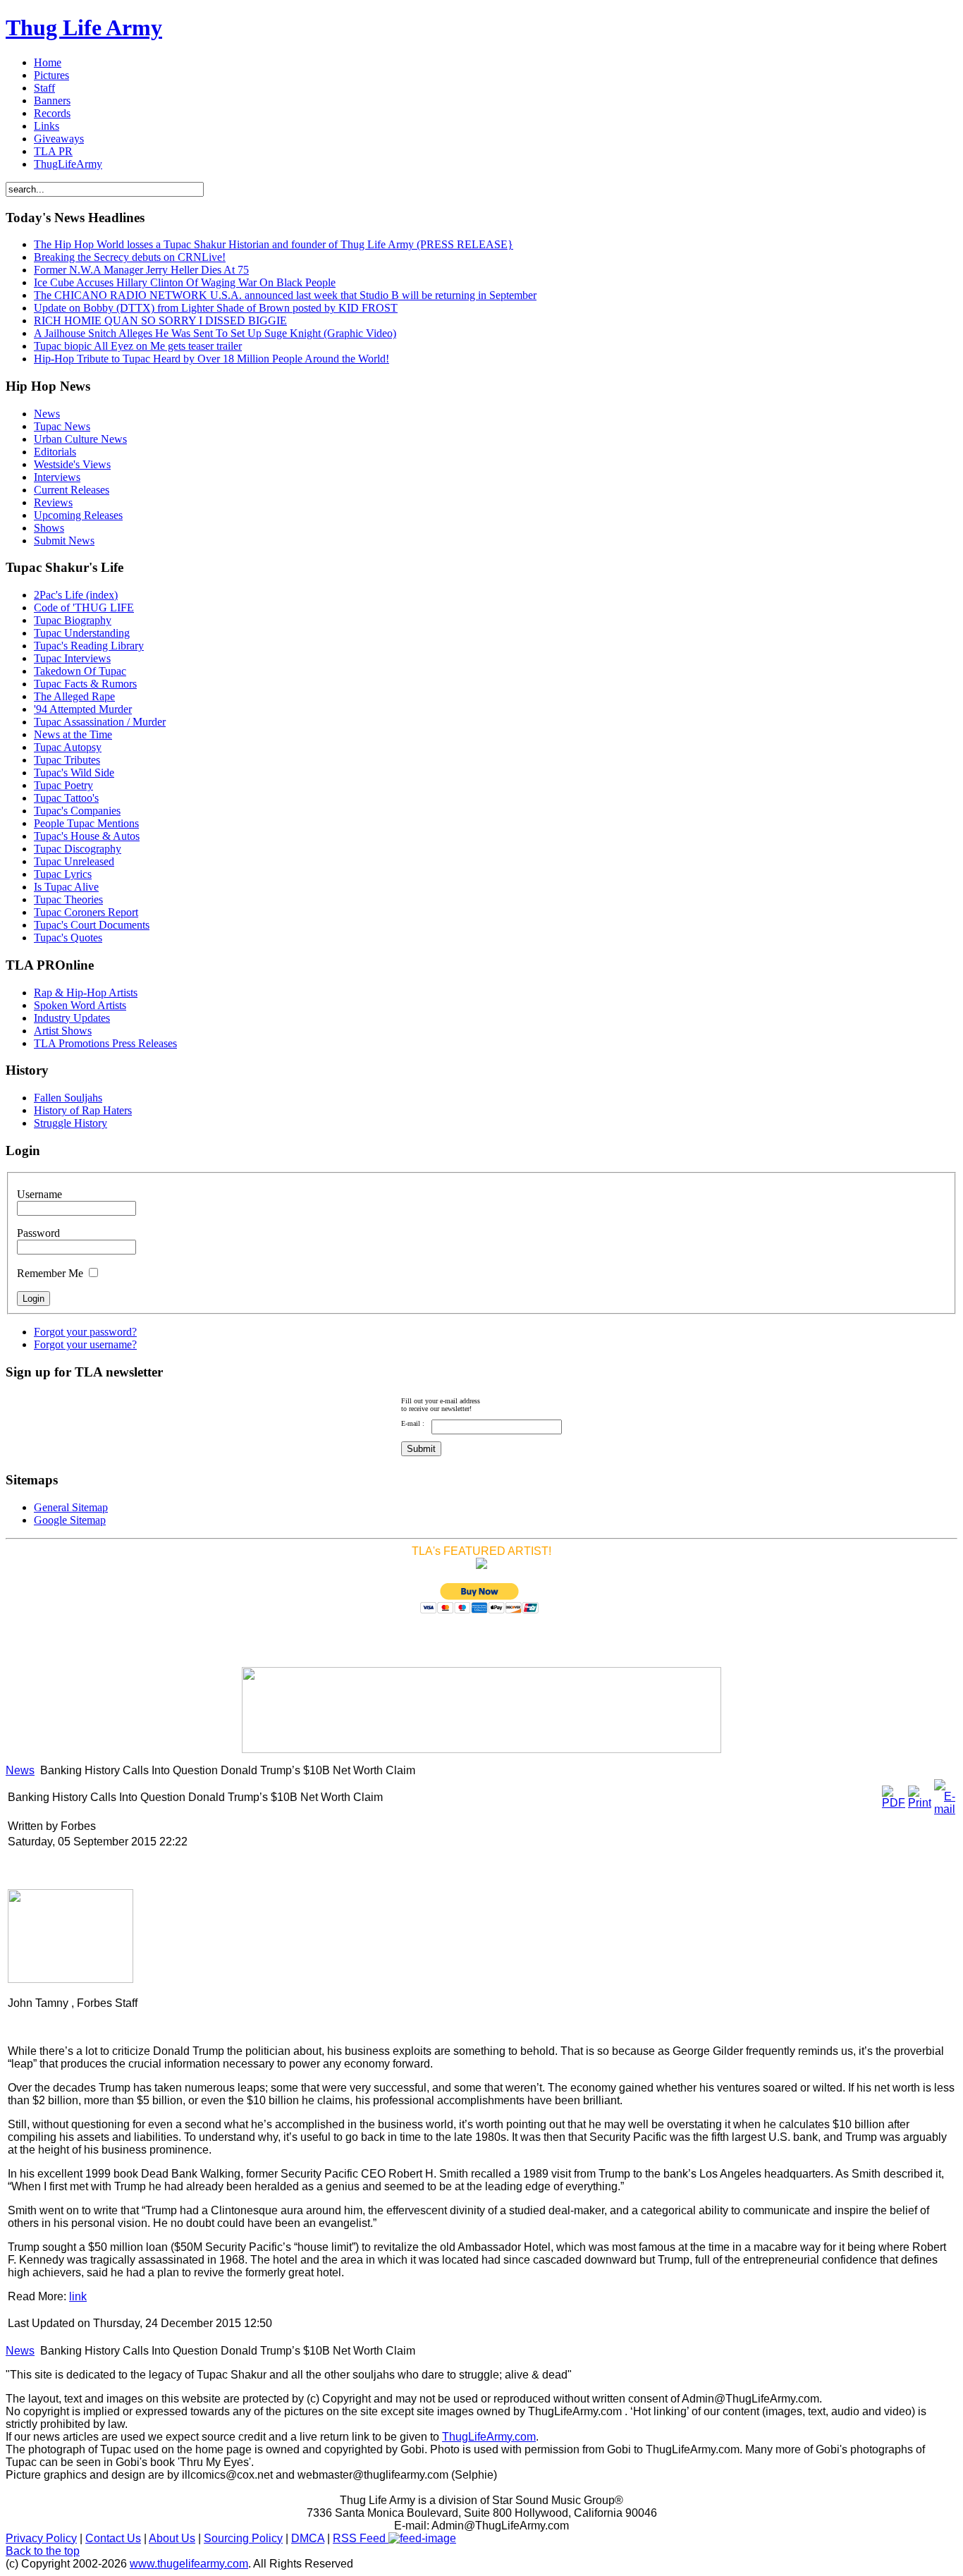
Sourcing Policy (243, 2538)
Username (39, 1194)
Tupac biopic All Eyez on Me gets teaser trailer (138, 346)
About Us (172, 2538)
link (78, 2296)
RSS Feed (361, 2538)
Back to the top (43, 2551)
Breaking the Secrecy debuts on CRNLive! (130, 257)
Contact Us (113, 2538)
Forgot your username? (85, 1344)
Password (38, 1233)
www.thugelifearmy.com (189, 2564)
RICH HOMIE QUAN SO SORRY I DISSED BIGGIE (160, 321)
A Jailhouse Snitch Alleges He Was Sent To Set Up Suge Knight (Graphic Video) (215, 333)
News (20, 1770)
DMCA (308, 2538)
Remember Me (50, 1273)
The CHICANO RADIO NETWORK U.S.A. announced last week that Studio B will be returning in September (285, 295)
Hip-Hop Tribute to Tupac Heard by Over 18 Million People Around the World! (211, 359)
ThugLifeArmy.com (489, 2437)
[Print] (920, 1803)
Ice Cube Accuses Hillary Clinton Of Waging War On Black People (185, 282)
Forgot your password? (85, 1332)
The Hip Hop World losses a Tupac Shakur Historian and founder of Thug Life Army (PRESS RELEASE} (274, 244)
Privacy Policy (41, 2538)
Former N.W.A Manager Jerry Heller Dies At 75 (141, 270)
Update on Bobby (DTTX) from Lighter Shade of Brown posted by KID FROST (216, 308)
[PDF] (894, 1803)
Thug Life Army (84, 28)
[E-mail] (945, 1809)
